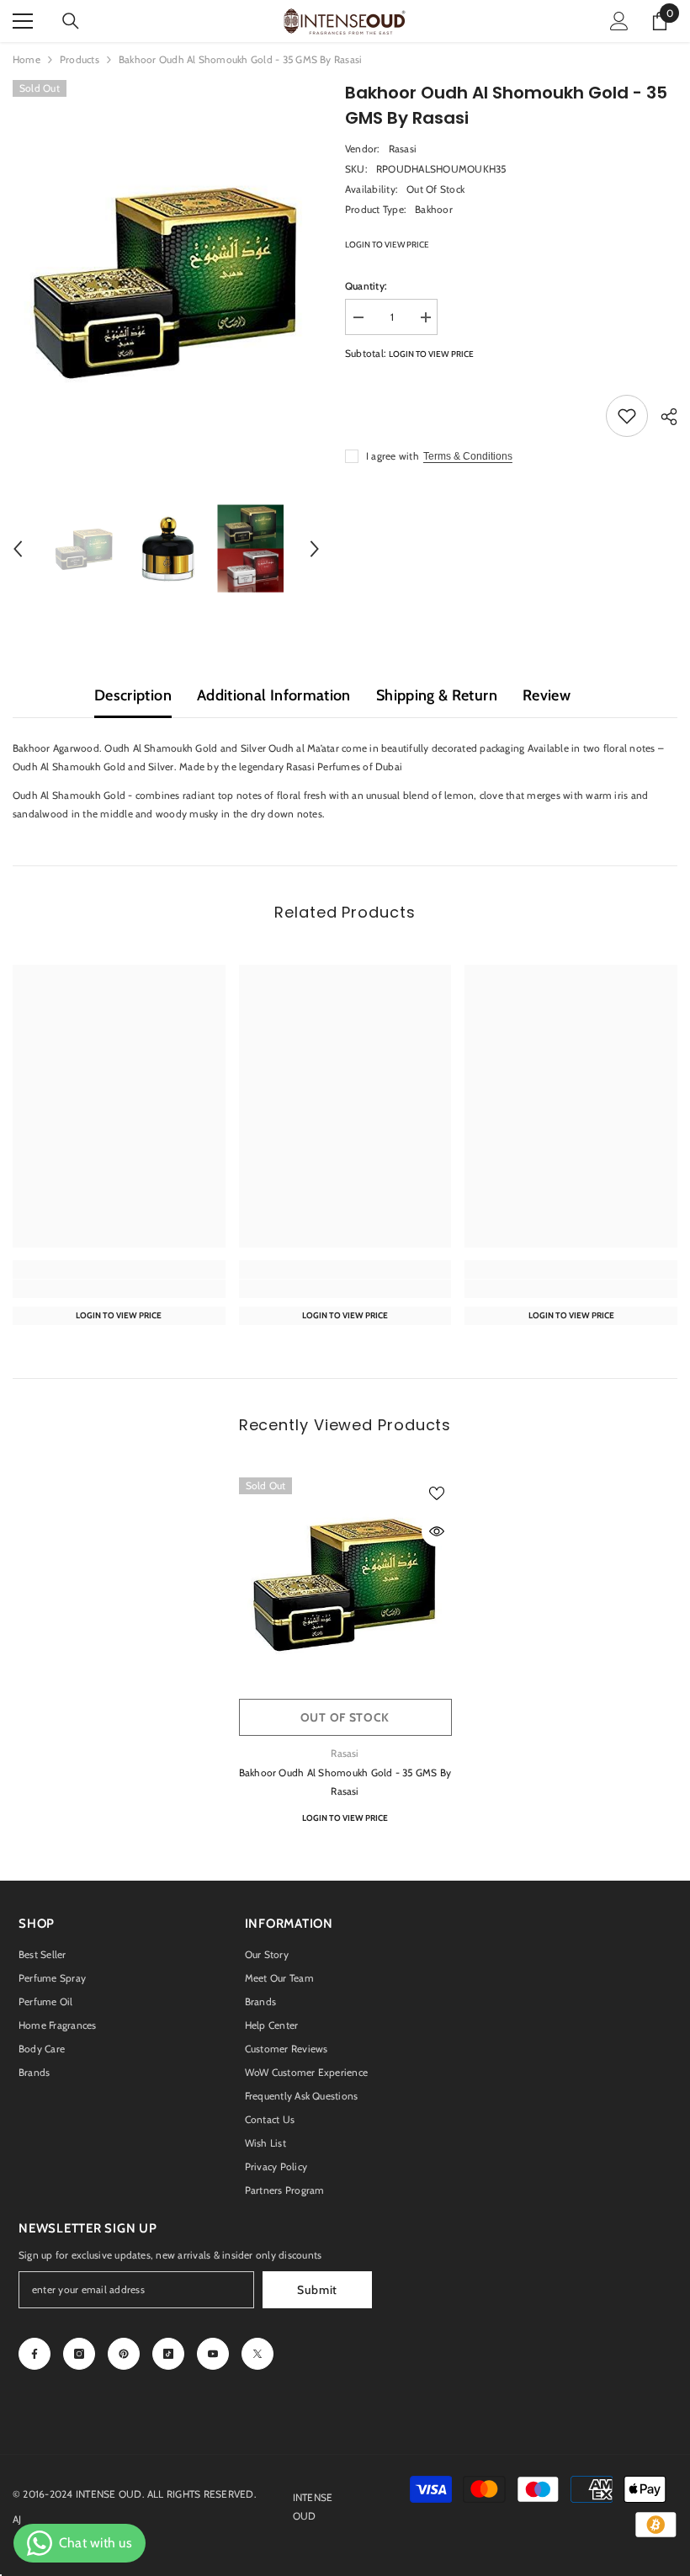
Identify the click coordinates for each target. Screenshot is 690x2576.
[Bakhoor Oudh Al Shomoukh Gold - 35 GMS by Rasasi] (345, 1584)
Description (133, 695)
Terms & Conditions (468, 456)
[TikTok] (168, 2354)
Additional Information (274, 695)
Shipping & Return (437, 695)
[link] (119, 1289)
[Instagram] (79, 2354)
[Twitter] (257, 2354)
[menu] (23, 21)
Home (27, 59)
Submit (317, 2290)
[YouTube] (213, 2354)
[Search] (71, 21)
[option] (166, 282)
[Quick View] (437, 1531)
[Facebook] (34, 2354)
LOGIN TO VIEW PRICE (387, 245)
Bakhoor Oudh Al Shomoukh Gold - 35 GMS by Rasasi (345, 1782)
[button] (18, 549)
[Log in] (619, 21)
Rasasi (403, 149)
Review (547, 695)
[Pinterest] (124, 2354)
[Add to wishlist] (627, 416)
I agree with (393, 456)
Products (80, 59)
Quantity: (366, 286)
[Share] (663, 417)
